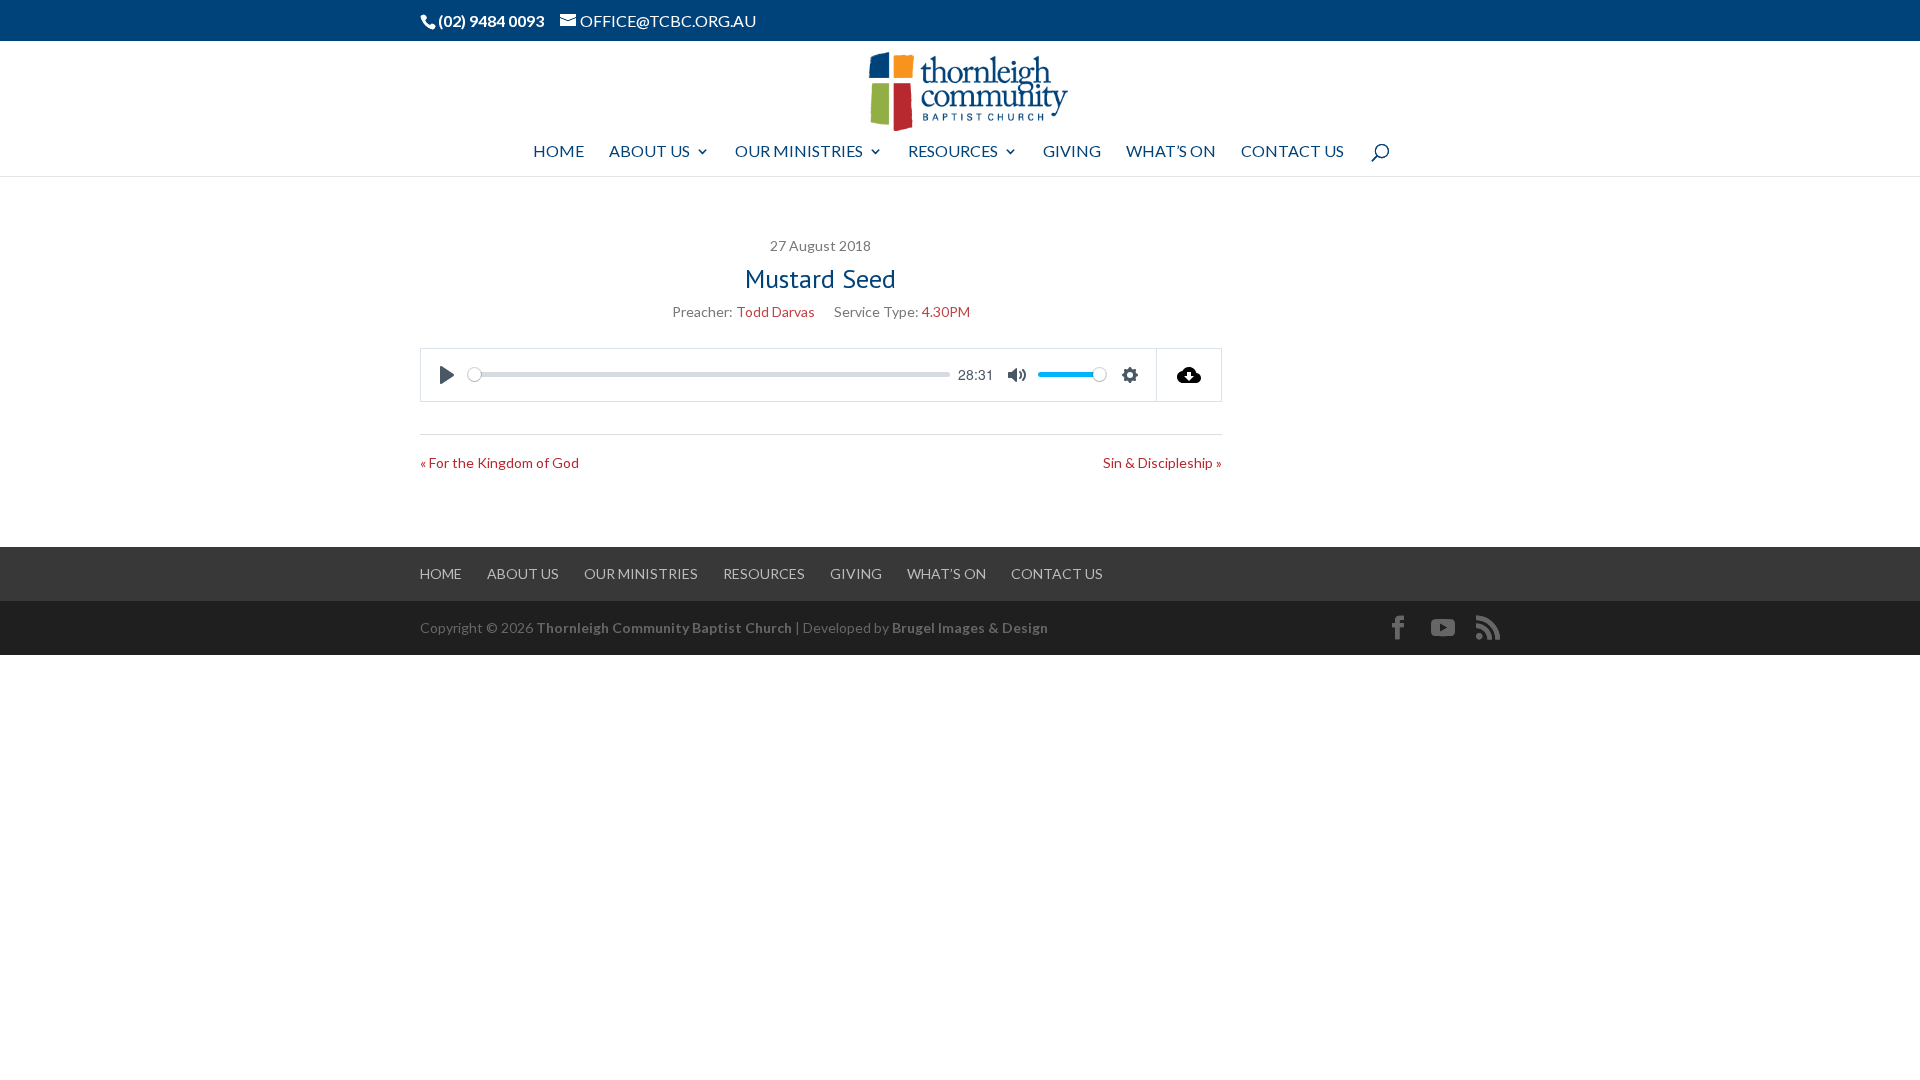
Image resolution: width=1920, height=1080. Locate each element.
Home (558, 152)
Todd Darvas (775, 311)
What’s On (1171, 152)
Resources (953, 152)
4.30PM (946, 311)
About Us (649, 152)
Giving (1072, 152)
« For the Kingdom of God (499, 462)
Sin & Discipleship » (1162, 462)
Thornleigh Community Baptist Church (664, 627)
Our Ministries (799, 152)
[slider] (709, 374)
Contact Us (1292, 152)
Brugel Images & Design (970, 627)
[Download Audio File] (1189, 375)
